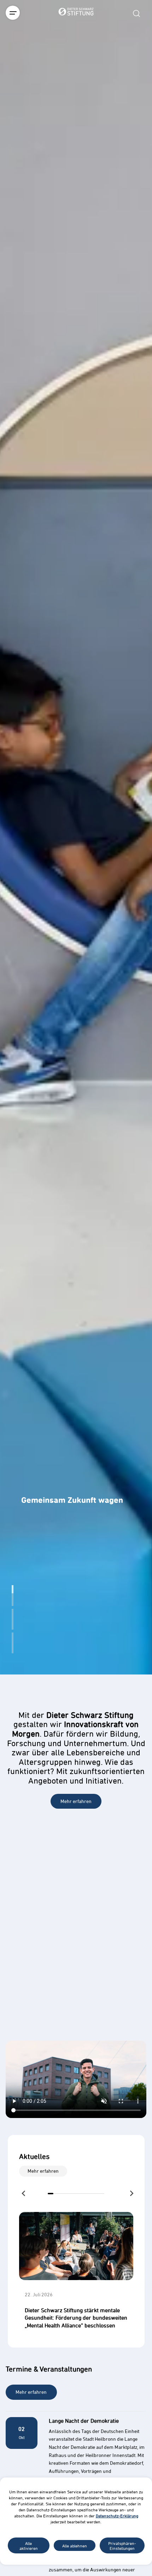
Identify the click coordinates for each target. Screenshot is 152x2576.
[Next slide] (131, 2193)
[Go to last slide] (24, 2194)
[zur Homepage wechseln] (76, 51)
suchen (136, 13)
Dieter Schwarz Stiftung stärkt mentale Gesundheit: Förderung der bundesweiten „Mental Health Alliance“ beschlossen (76, 2318)
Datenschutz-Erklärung (117, 2516)
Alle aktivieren (29, 2546)
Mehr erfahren (76, 1801)
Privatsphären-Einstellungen (122, 2546)
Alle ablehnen (75, 2546)
